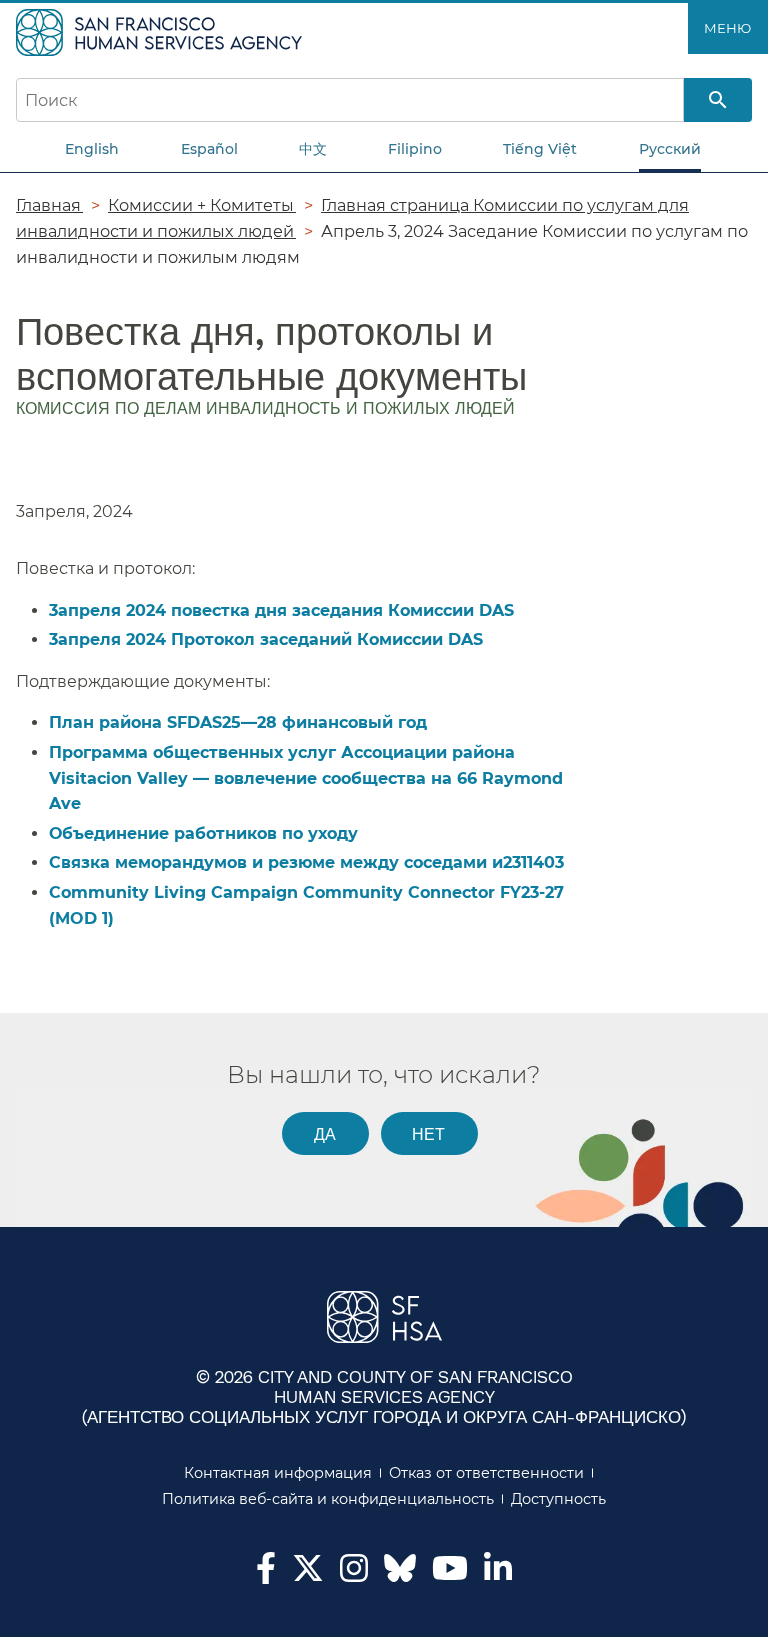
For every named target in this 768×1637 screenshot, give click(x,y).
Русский (670, 149)
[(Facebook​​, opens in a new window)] (266, 1574)
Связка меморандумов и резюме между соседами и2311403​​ (307, 862)
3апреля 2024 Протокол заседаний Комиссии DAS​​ (267, 639)
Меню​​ (728, 28)
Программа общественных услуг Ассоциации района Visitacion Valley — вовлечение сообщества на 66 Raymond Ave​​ (306, 778)
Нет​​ (429, 1133)
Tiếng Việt (540, 149)
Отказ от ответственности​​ (487, 1473)
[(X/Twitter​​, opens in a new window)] (308, 1574)
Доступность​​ (559, 1499)
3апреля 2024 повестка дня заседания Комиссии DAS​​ (282, 610)
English (92, 149)
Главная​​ (49, 205)
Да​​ (325, 1133)
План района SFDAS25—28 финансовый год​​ (239, 722)
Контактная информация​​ (278, 1473)
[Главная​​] (161, 31)
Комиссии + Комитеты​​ (202, 205)
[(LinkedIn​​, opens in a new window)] (498, 1574)
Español (209, 149)
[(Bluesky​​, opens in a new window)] (400, 1578)
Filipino (415, 149)
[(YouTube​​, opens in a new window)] (450, 1574)
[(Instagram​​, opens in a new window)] (354, 1574)
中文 (313, 149)
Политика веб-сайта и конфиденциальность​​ (328, 1499)
